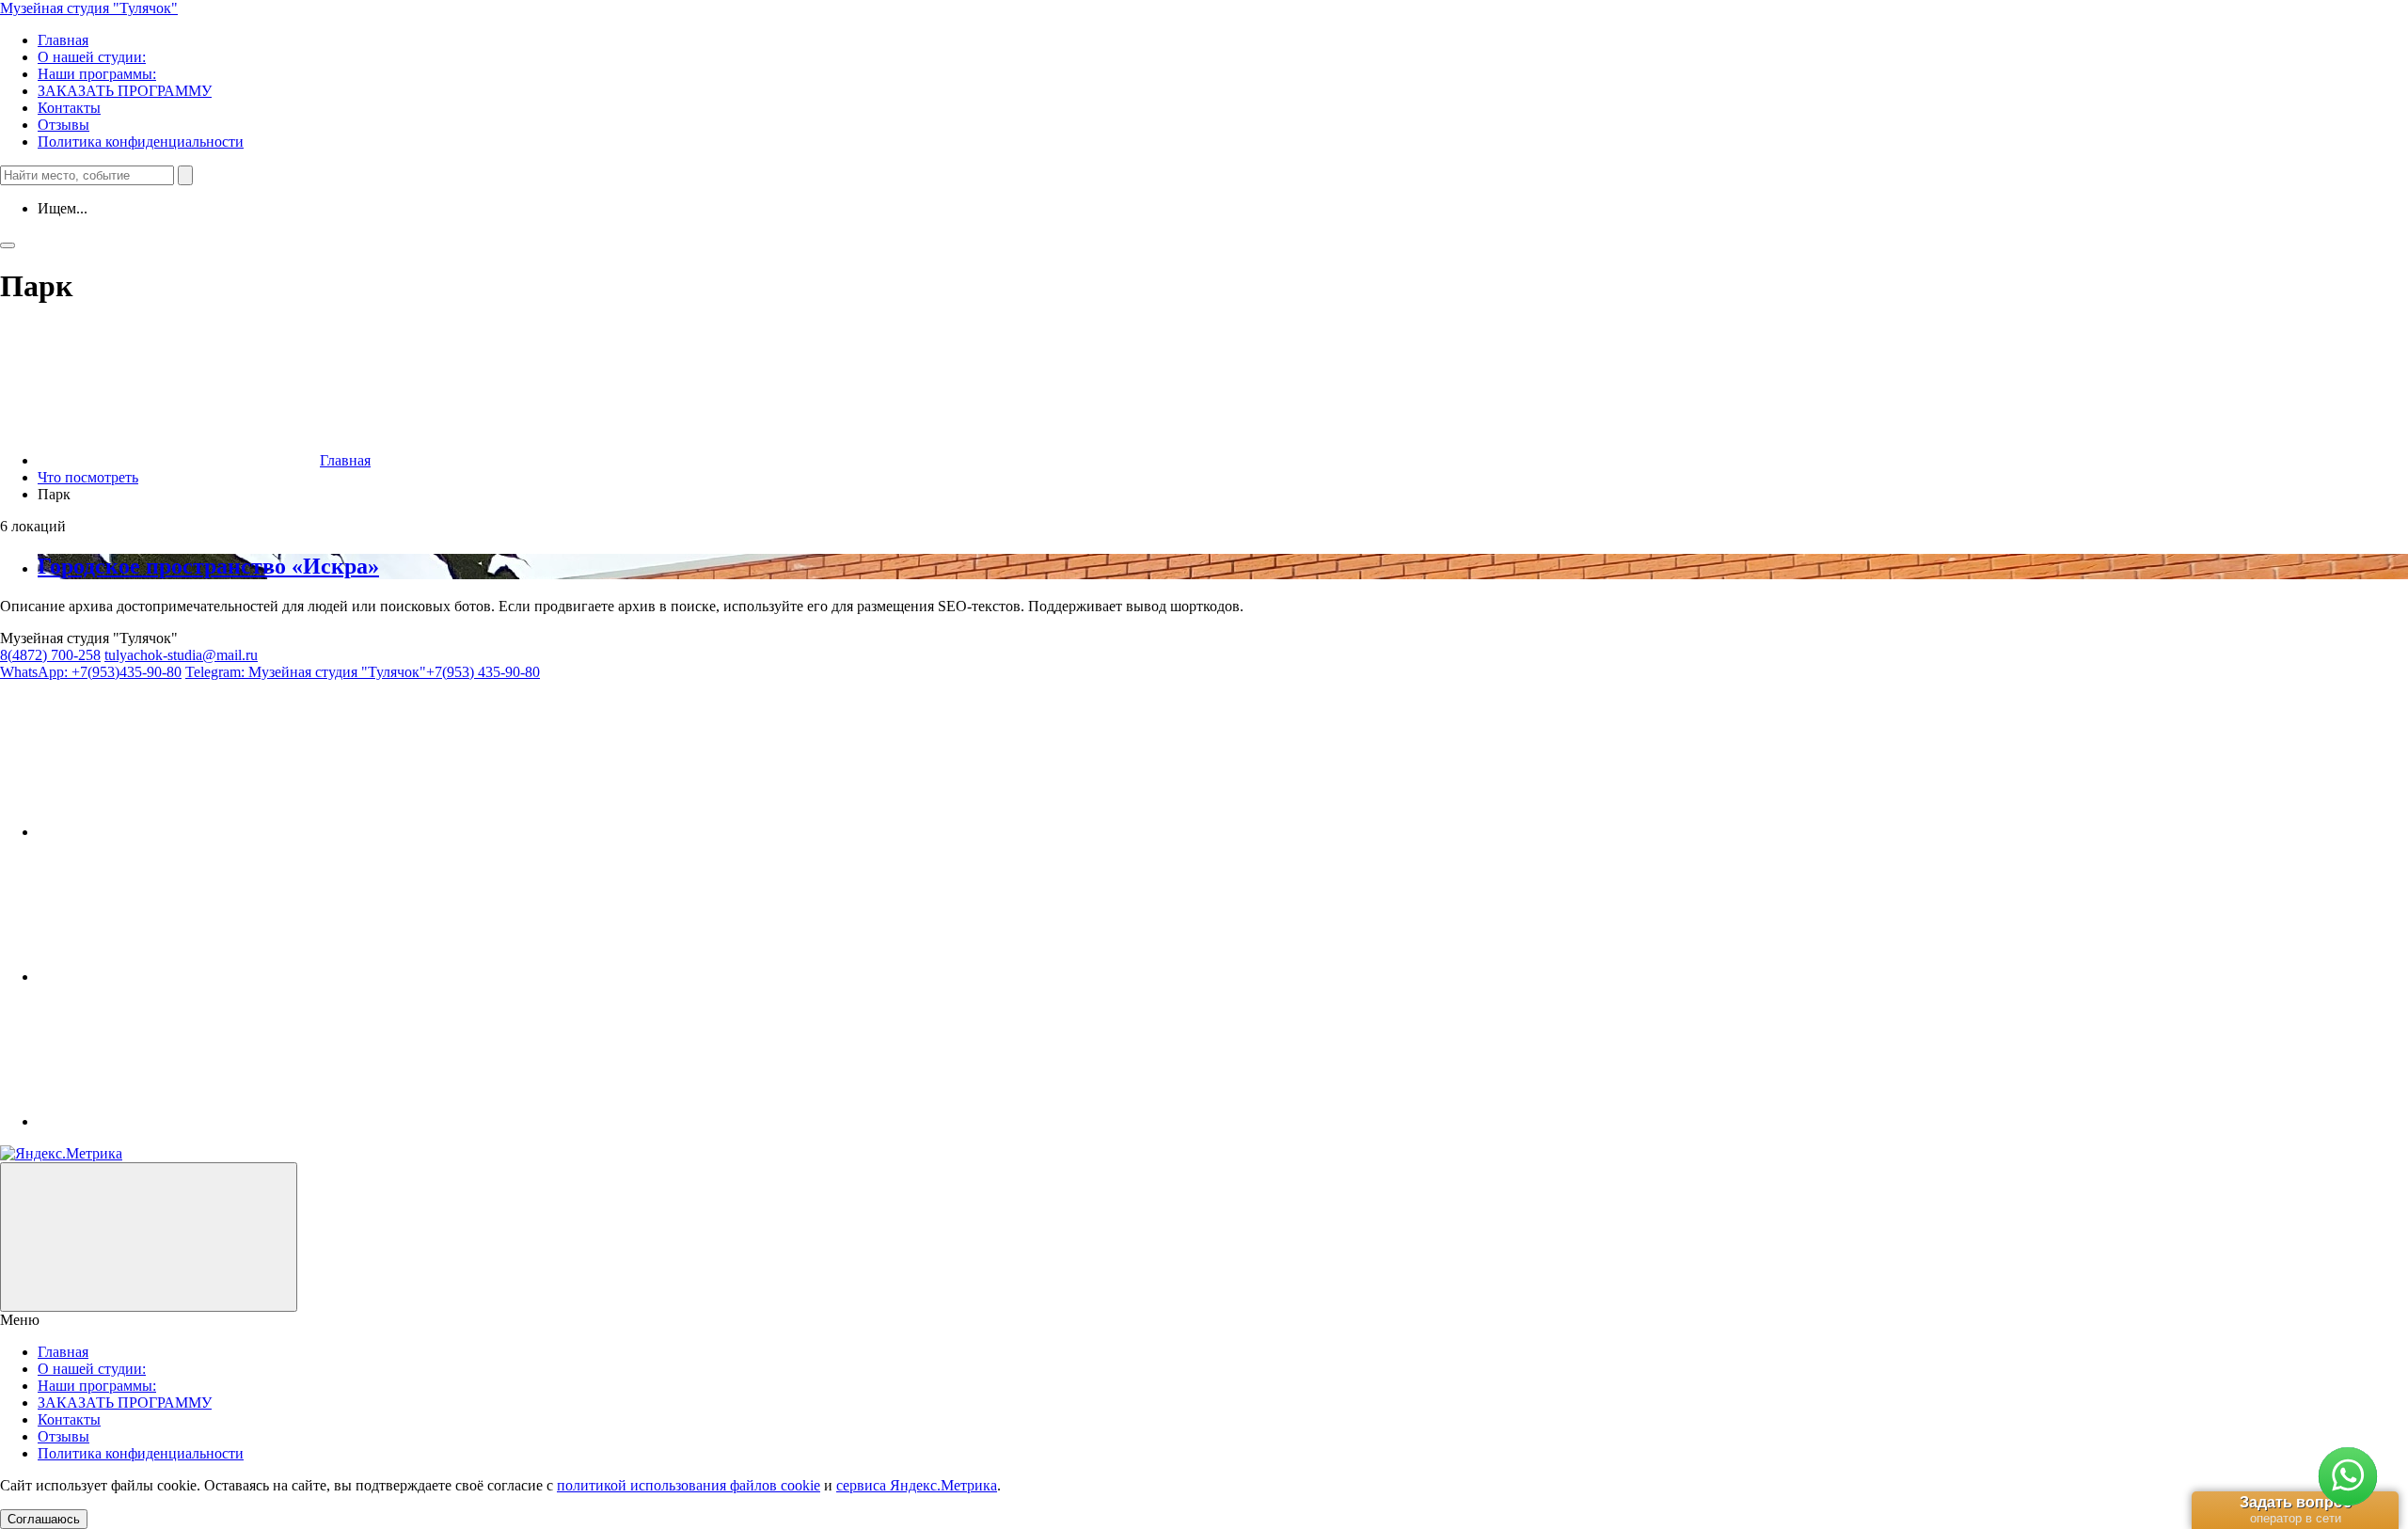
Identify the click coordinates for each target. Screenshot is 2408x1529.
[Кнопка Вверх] (149, 1237)
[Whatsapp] (179, 1121)
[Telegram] (179, 977)
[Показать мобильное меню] (8, 245)
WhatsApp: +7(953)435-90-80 (91, 672)
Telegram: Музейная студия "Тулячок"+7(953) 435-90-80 (363, 672)
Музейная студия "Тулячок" (89, 8)
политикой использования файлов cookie (689, 1485)
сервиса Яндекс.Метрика (917, 1485)
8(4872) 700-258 (50, 655)
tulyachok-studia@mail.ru (181, 655)
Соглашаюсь (44, 1519)
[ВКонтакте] (179, 832)
